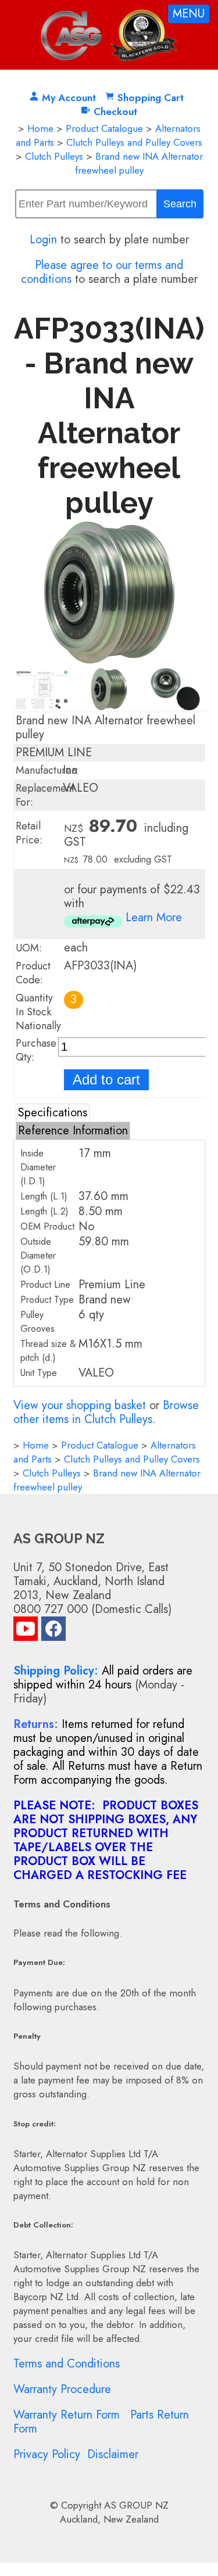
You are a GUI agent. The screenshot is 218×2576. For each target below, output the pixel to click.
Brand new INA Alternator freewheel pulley (139, 163)
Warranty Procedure (62, 2389)
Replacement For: (45, 795)
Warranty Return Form (67, 2415)
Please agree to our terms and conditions (102, 272)
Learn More (154, 917)
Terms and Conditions (67, 2364)
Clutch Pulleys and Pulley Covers (134, 142)
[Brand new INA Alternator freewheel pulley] (109, 660)
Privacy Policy (47, 2454)
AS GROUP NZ (136, 2505)
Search (180, 204)
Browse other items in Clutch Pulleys (106, 1412)
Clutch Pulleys (54, 156)
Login (43, 240)
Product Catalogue (104, 128)
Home (40, 128)
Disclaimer (113, 2454)
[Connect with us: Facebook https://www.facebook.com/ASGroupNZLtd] (53, 1631)
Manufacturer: (47, 770)
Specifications (53, 1113)
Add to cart (106, 1079)
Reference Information (73, 1131)
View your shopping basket (80, 1405)
